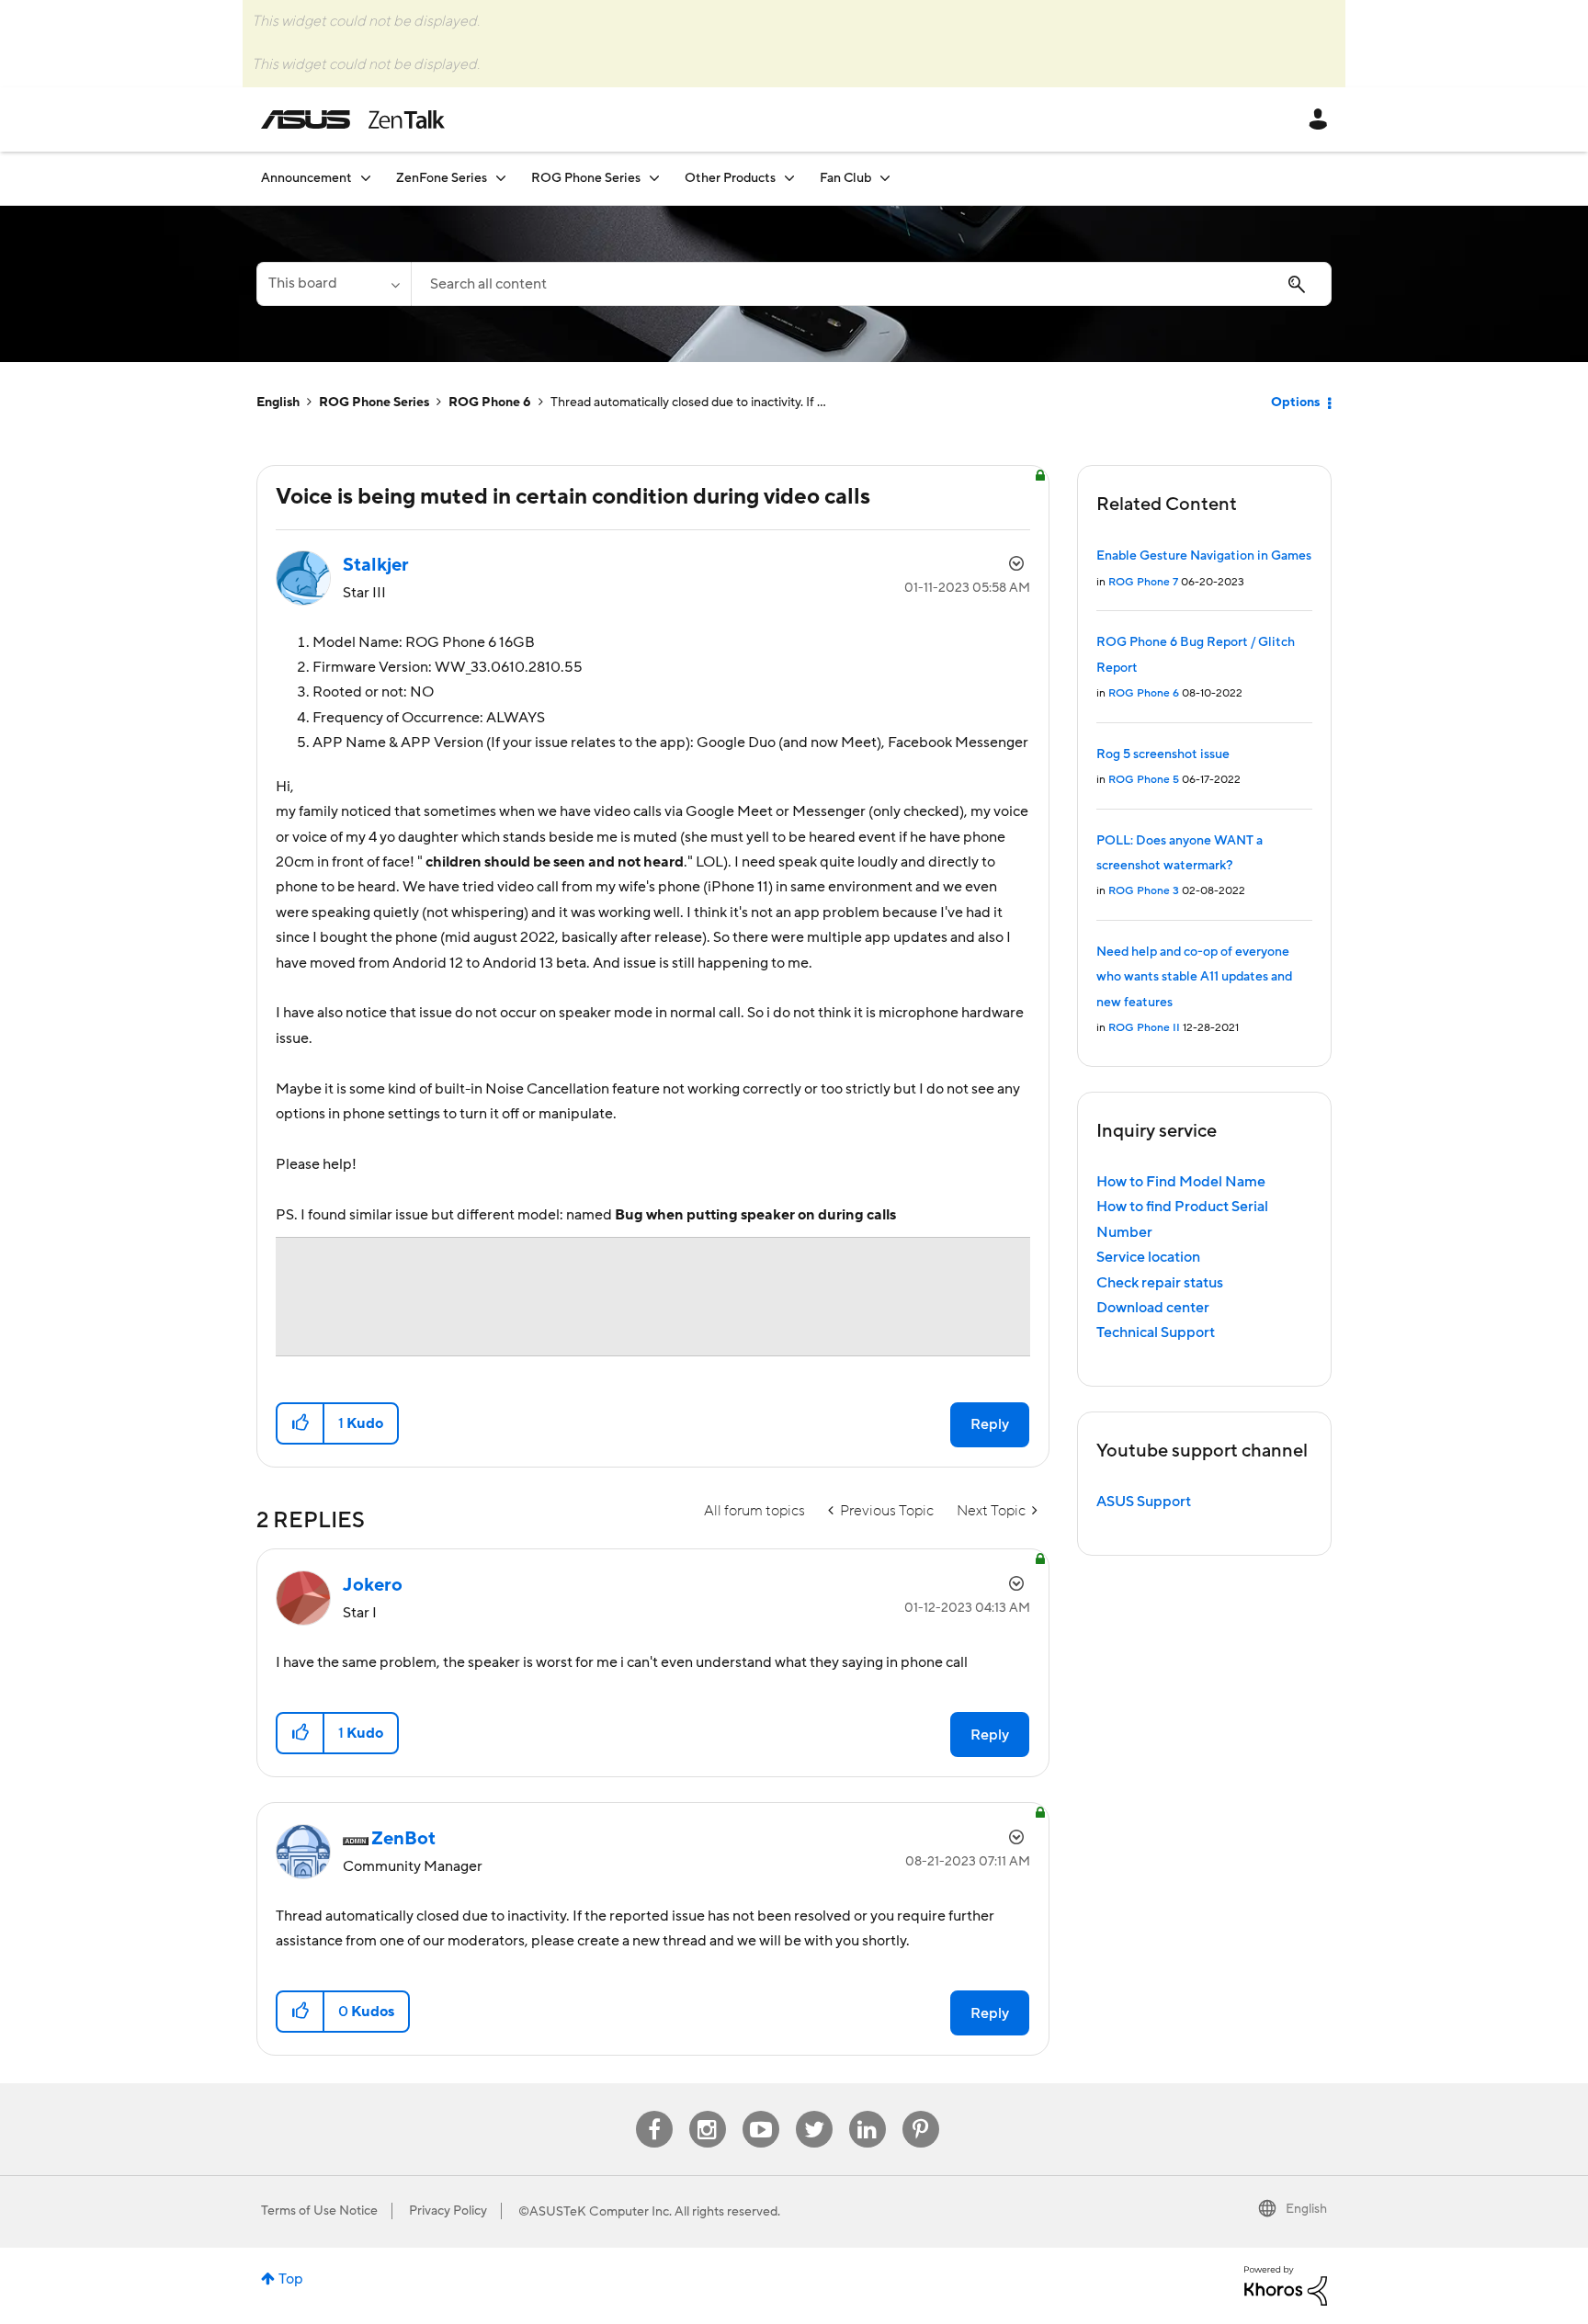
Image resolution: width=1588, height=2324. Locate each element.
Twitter (814, 2111)
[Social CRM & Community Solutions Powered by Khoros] (1286, 2284)
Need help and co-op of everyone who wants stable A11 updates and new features (1194, 977)
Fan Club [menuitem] (845, 178)
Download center (1153, 1308)
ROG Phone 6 (490, 402)
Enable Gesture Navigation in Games (1204, 556)
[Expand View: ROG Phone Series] (654, 178)
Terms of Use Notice (319, 2211)
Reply (990, 1424)
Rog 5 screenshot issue (1163, 754)
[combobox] (871, 284)
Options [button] (1295, 402)
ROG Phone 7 (1143, 582)
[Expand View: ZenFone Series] (501, 178)
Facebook (654, 2111)
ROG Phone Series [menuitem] (586, 178)
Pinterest (921, 2111)
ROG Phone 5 (1144, 780)
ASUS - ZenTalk (353, 119)
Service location (1148, 1257)
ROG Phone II (1144, 1028)
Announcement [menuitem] (306, 178)
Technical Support (1156, 1332)
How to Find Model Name (1181, 1182)
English (278, 402)
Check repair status (1160, 1283)
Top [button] (291, 2279)
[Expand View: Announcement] (366, 178)
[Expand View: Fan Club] (885, 178)
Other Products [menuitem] (730, 178)
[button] (301, 1423)
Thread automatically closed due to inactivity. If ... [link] (688, 402)
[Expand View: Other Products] (789, 178)
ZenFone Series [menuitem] (442, 178)
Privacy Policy (448, 2211)
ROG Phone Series (374, 402)
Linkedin (868, 2111)
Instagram (707, 2111)
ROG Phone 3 (1144, 891)
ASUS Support (1144, 1502)
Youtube (761, 2111)
